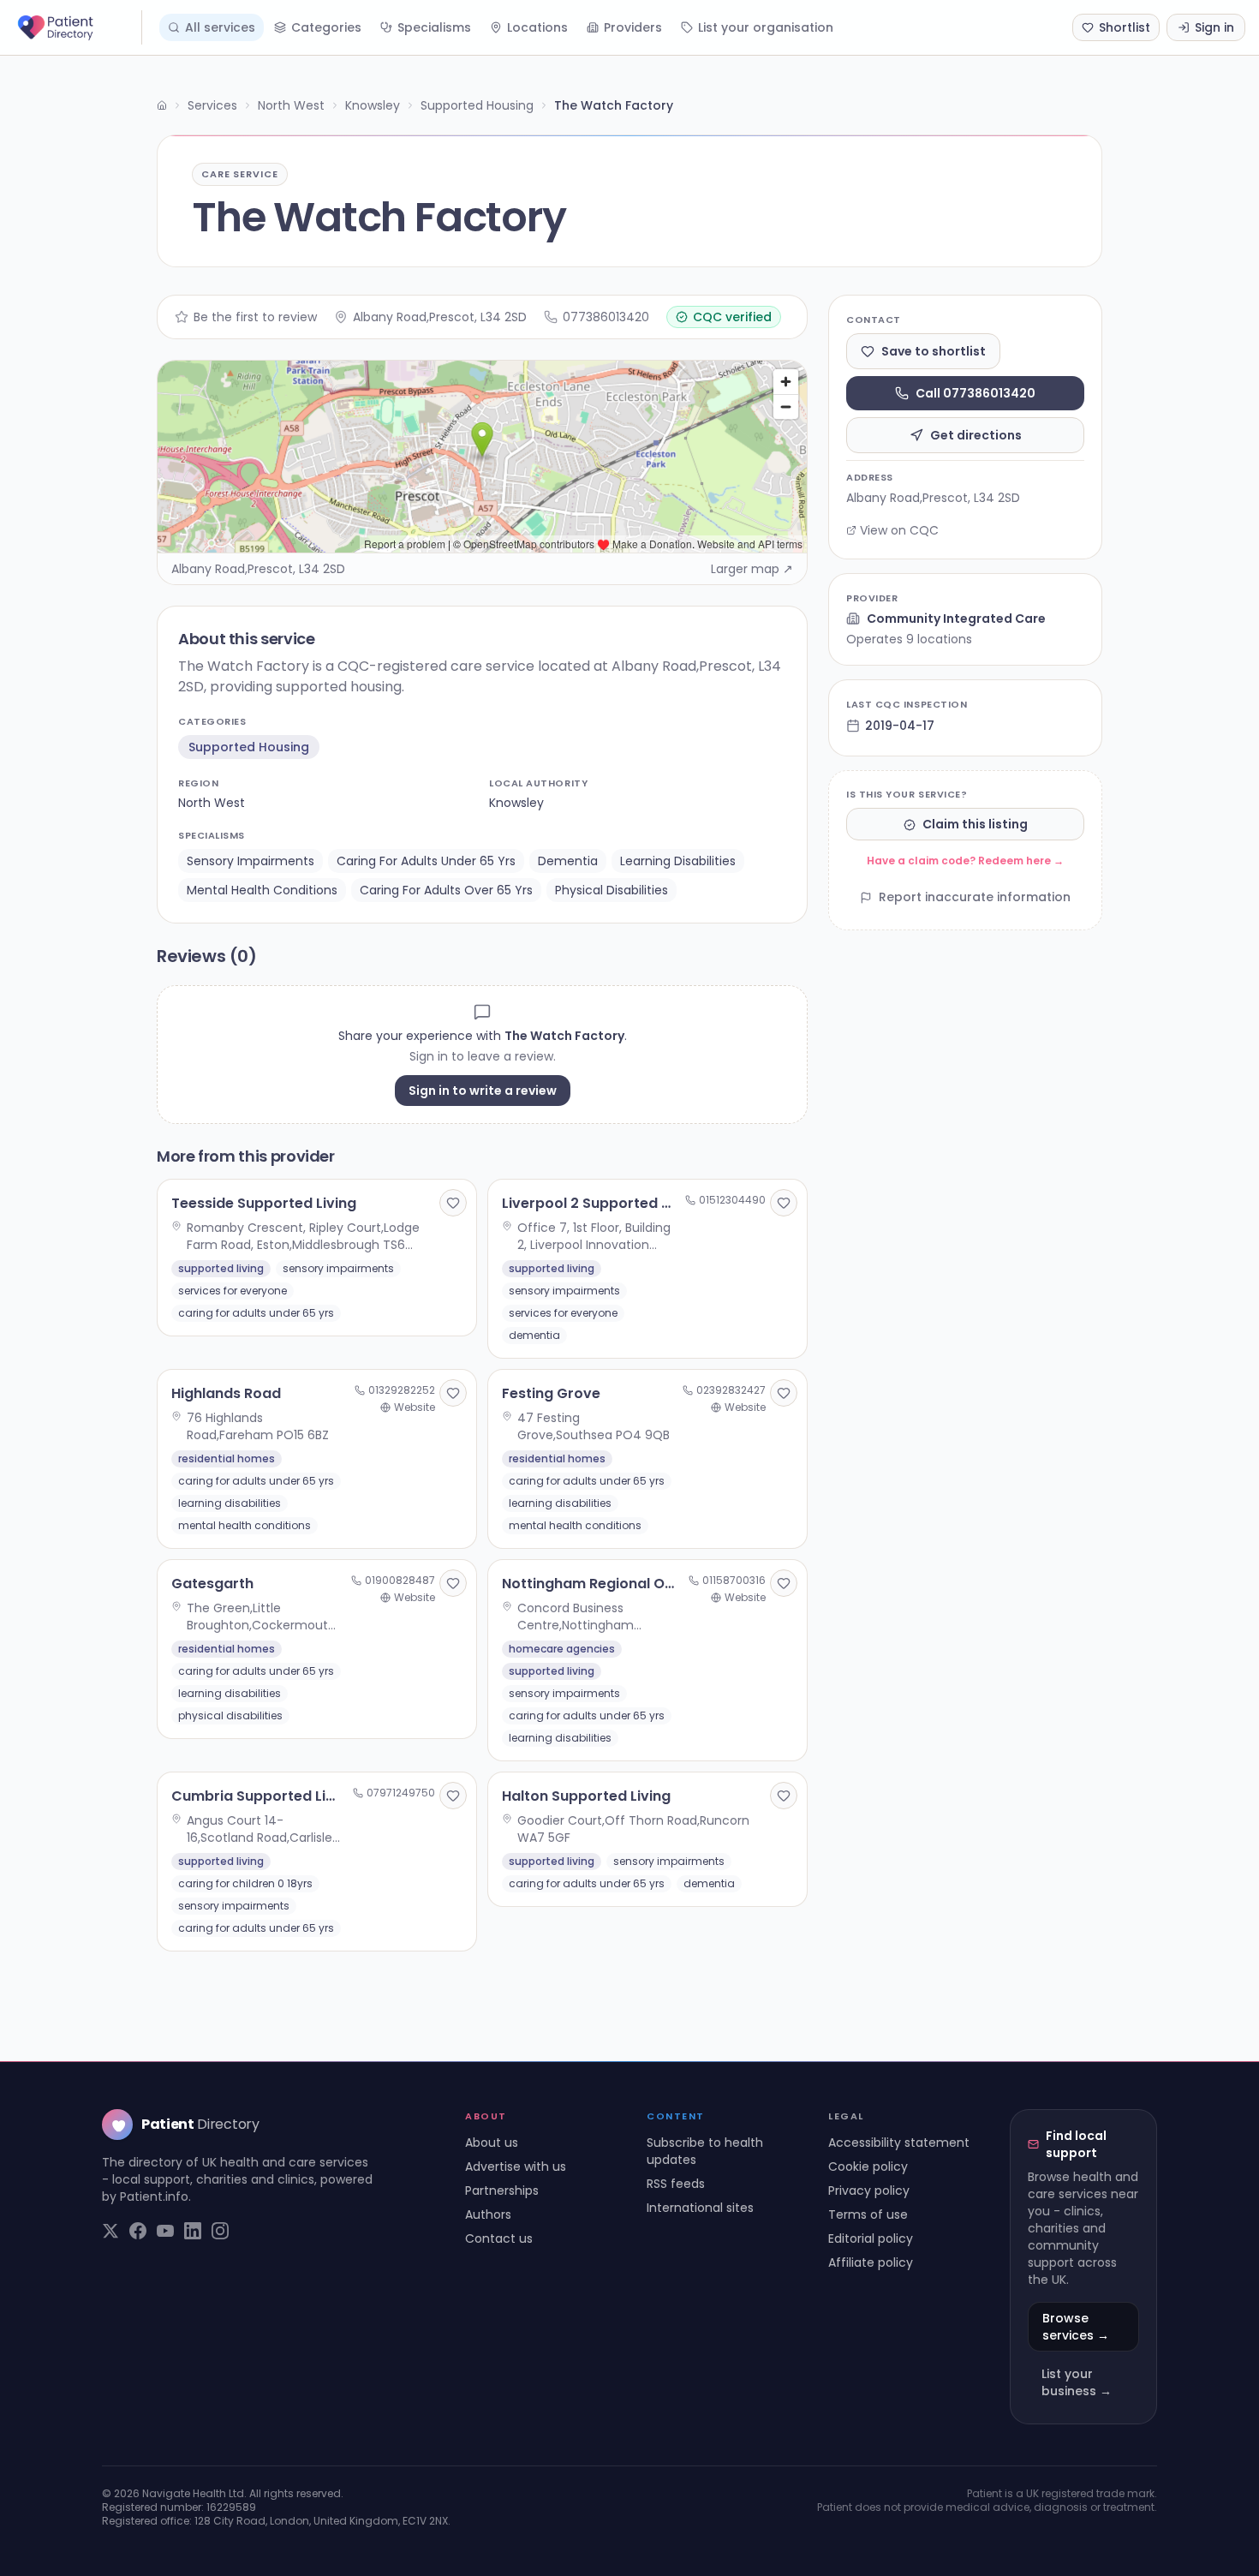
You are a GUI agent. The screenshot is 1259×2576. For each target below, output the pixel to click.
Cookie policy (868, 2167)
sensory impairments (251, 861)
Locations (537, 27)
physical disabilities (612, 890)
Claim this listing (975, 825)
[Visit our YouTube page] (165, 2231)
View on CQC (899, 530)
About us (492, 2143)
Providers (633, 27)
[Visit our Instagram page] (220, 2231)
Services (212, 105)
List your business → (1077, 2382)
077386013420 (606, 317)
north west (212, 803)
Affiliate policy (871, 2262)
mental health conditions (262, 890)
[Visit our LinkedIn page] (193, 2231)
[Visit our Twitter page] (110, 2231)
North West (291, 105)
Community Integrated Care (956, 619)
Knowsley (373, 105)
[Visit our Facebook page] (138, 2231)
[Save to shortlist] (453, 1203)
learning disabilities (678, 861)
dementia (568, 861)
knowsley (516, 803)
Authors (488, 2214)
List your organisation (766, 27)
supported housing (249, 747)
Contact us (499, 2238)
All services (220, 27)
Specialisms (434, 27)
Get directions (976, 435)
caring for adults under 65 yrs (426, 861)
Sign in (1214, 27)
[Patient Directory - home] (78, 27)
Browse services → (1076, 2327)
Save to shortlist (934, 351)
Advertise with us (516, 2167)
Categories (326, 27)
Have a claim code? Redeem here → (965, 861)
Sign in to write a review (483, 1091)
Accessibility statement (899, 2143)
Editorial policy (871, 2238)
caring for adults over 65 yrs (446, 890)
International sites (700, 2208)
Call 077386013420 (976, 393)
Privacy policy (869, 2190)
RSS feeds (676, 2184)
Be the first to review (255, 317)
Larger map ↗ (752, 569)
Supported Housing (477, 105)
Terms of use (868, 2214)
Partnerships (502, 2190)
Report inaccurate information (975, 898)
